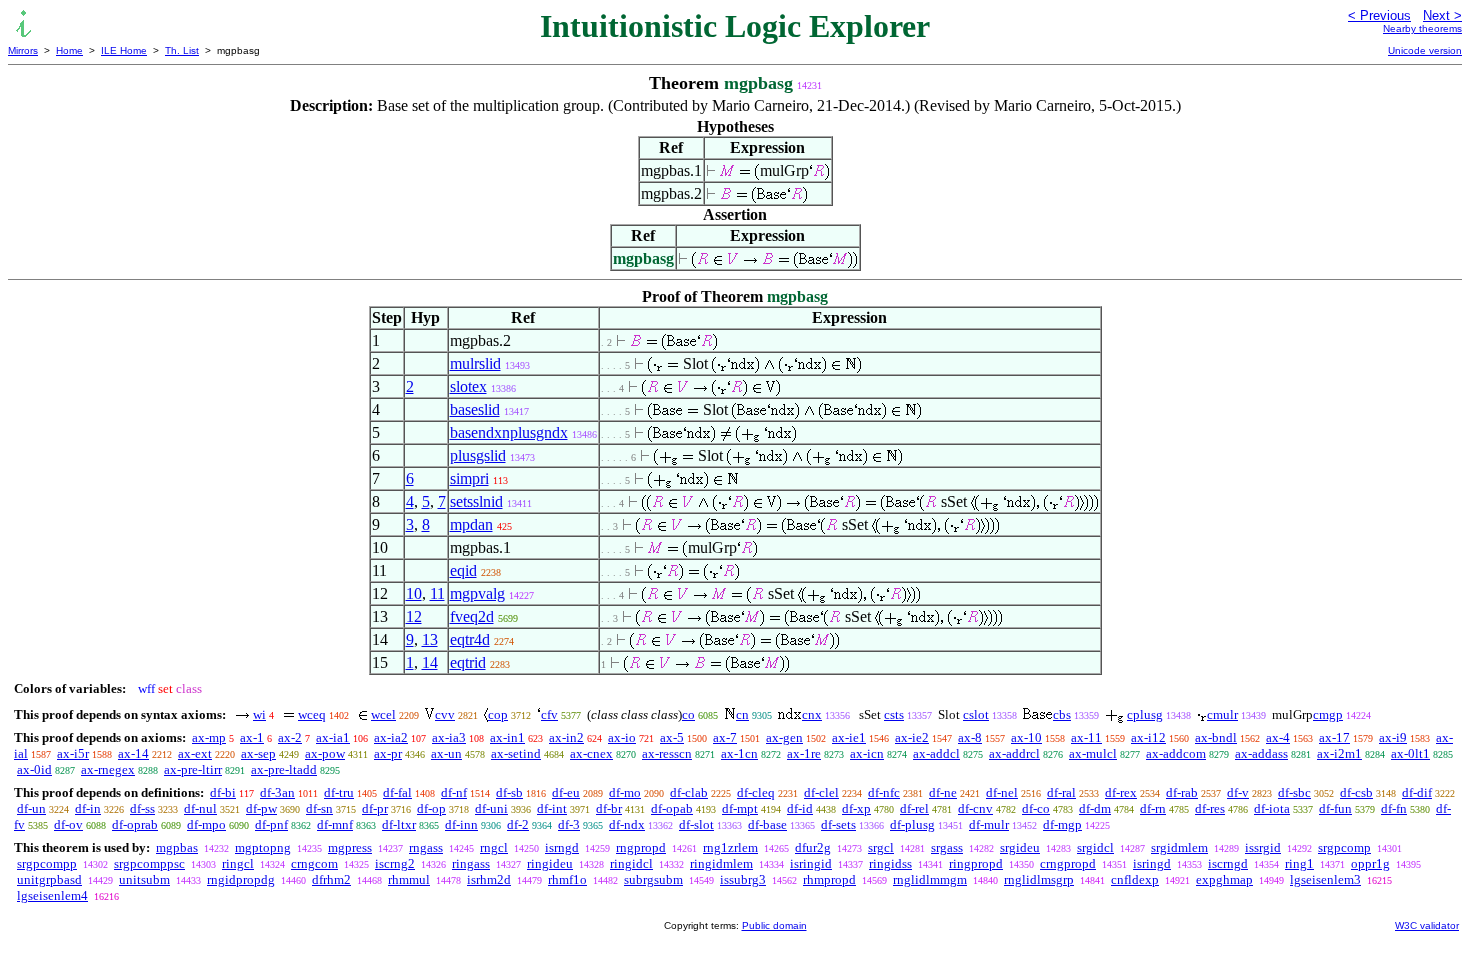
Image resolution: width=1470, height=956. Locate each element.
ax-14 (133, 753)
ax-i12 (1148, 737)
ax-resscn (667, 753)
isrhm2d (489, 879)
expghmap (1224, 879)
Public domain (774, 925)
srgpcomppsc (149, 863)
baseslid (475, 409)
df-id (800, 808)
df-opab (672, 808)
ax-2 (290, 737)
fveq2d (472, 616)
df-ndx (627, 824)
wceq (312, 714)
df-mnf (335, 824)
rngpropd (641, 847)
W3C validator (1427, 925)
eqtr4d (470, 639)
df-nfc (884, 792)
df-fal (397, 792)
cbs (1062, 714)
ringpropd (976, 863)
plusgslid (478, 455)
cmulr (1222, 714)
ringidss (890, 863)
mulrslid (475, 363)
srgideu (1020, 847)
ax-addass (1261, 753)
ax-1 (252, 737)
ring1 (1299, 863)
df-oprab (135, 824)
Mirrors (23, 50)
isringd (1152, 863)
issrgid (1263, 847)
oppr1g (1370, 863)
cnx (812, 714)
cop (498, 714)
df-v (1238, 792)
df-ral (1061, 792)
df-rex (1121, 792)
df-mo (625, 792)
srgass (947, 847)
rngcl (494, 847)
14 (430, 662)
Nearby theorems (1422, 28)
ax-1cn (739, 753)
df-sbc (1294, 792)
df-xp (856, 808)
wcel (383, 714)
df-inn (461, 824)
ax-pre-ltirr (193, 769)
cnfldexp (1135, 879)
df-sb (509, 792)
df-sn (319, 808)
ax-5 (672, 737)
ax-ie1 (849, 737)
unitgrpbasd (49, 879)
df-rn (1153, 808)
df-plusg (912, 824)
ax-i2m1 (1339, 753)
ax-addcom (1176, 753)
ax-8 (970, 737)
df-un (31, 808)
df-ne (943, 792)
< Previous (1379, 15)
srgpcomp (1344, 847)
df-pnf (271, 824)
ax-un (446, 753)
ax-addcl (936, 753)
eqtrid (468, 662)
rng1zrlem (730, 847)
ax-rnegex (108, 769)
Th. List (182, 50)
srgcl (881, 847)
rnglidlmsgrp (1039, 879)
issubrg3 (743, 879)
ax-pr (388, 753)
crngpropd (1068, 863)
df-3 (569, 824)
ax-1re (804, 753)
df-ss (142, 808)
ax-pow (325, 753)
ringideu (550, 863)
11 (437, 593)
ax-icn (867, 753)
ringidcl (631, 863)
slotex (468, 386)
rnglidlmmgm (930, 879)
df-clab (689, 792)
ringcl (238, 863)
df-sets (838, 824)
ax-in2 (566, 737)
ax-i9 (1393, 737)
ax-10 (1026, 737)
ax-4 (1278, 737)
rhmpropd (829, 879)
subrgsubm (653, 879)
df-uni (491, 808)
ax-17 (1334, 737)
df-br (609, 808)
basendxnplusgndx (509, 432)
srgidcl (1095, 847)
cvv (445, 714)
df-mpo (206, 824)
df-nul (200, 808)
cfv (549, 714)
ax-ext (195, 753)
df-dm (1095, 808)
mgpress (350, 847)
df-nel (1002, 792)
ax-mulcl (1093, 753)
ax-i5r (73, 753)
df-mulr (989, 824)
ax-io (622, 737)
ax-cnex (591, 753)
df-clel (821, 792)
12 (414, 616)
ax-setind (516, 753)
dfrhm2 (331, 879)
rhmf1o (567, 879)
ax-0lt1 (1410, 753)
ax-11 (1086, 737)
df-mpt (740, 808)
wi (259, 714)
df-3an (277, 792)
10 (414, 593)
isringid (811, 863)
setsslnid (476, 501)
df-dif (1417, 792)
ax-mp (209, 737)
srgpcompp (47, 863)
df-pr (375, 808)
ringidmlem (721, 863)
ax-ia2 (391, 737)
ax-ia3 (449, 737)
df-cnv (975, 808)
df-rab (1182, 792)
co (688, 714)
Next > (1442, 15)
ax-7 (725, 737)
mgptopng (263, 847)
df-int (552, 808)
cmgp (1328, 714)
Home (69, 50)
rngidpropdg (241, 879)
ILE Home (124, 50)
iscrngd (1228, 863)
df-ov (68, 824)
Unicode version (1425, 50)
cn (742, 714)
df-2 (518, 824)
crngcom (314, 863)
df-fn (1394, 808)
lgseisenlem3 (1325, 879)
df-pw (261, 808)
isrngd (562, 847)
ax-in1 (507, 737)
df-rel (914, 808)
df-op (431, 808)
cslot (976, 714)
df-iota (1272, 808)
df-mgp (1062, 824)
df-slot (696, 824)
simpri (469, 478)
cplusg (1145, 714)
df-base (767, 824)
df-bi (223, 792)
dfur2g (813, 847)
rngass (426, 847)
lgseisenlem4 (52, 895)
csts (894, 714)
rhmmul (409, 879)
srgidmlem (1179, 847)
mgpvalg (477, 593)
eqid (463, 570)
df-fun (1335, 808)
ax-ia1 (333, 737)
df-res (1210, 808)
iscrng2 (395, 863)
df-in (88, 808)
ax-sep (258, 753)
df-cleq (756, 792)
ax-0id (34, 769)
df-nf (454, 792)
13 (430, 639)
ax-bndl (1216, 737)
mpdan (471, 524)
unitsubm (144, 879)
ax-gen (784, 737)
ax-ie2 (912, 737)
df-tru (339, 792)
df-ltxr (399, 824)
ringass (471, 863)
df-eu (566, 792)
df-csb (1356, 792)
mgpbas (177, 847)
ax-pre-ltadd (284, 769)
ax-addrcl (1014, 753)
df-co (1036, 808)
